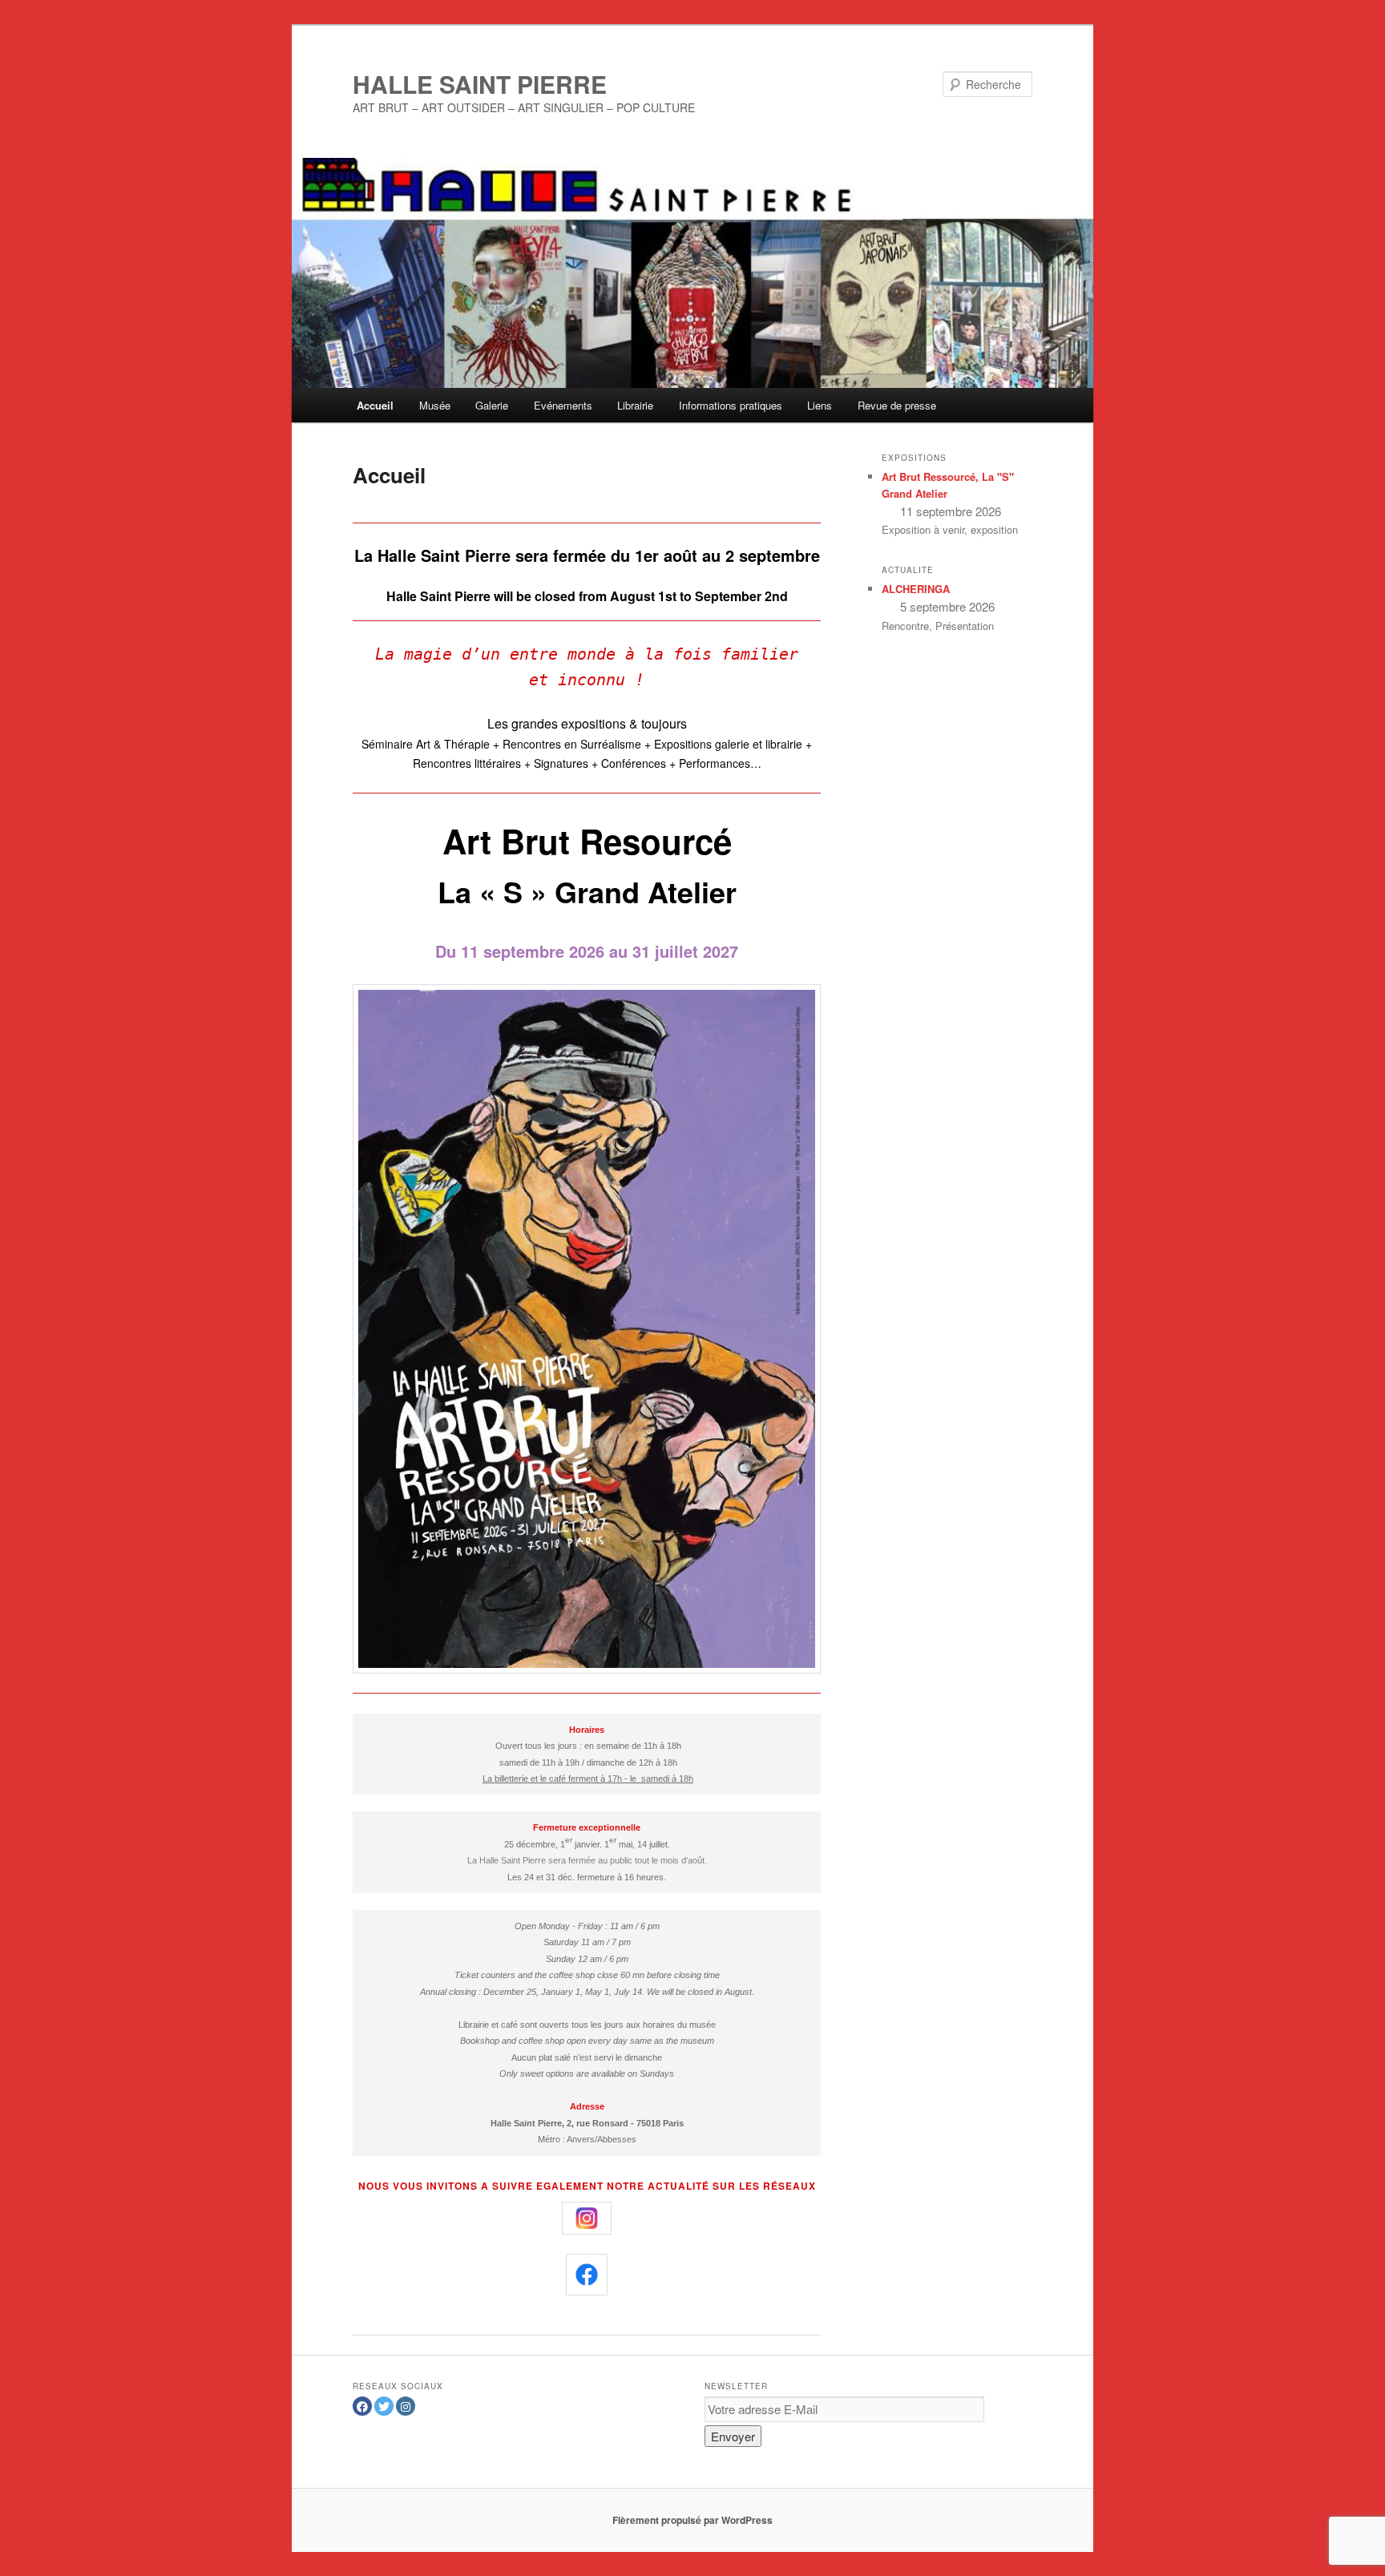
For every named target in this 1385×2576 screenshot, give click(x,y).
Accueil (375, 405)
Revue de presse (897, 405)
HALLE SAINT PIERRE (480, 84)
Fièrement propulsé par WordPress (692, 2520)
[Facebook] (362, 2406)
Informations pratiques (731, 405)
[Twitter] (384, 2406)
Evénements (563, 405)
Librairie (635, 405)
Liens (820, 405)
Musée (435, 405)
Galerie (492, 405)
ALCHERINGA (916, 589)
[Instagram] (406, 2406)
